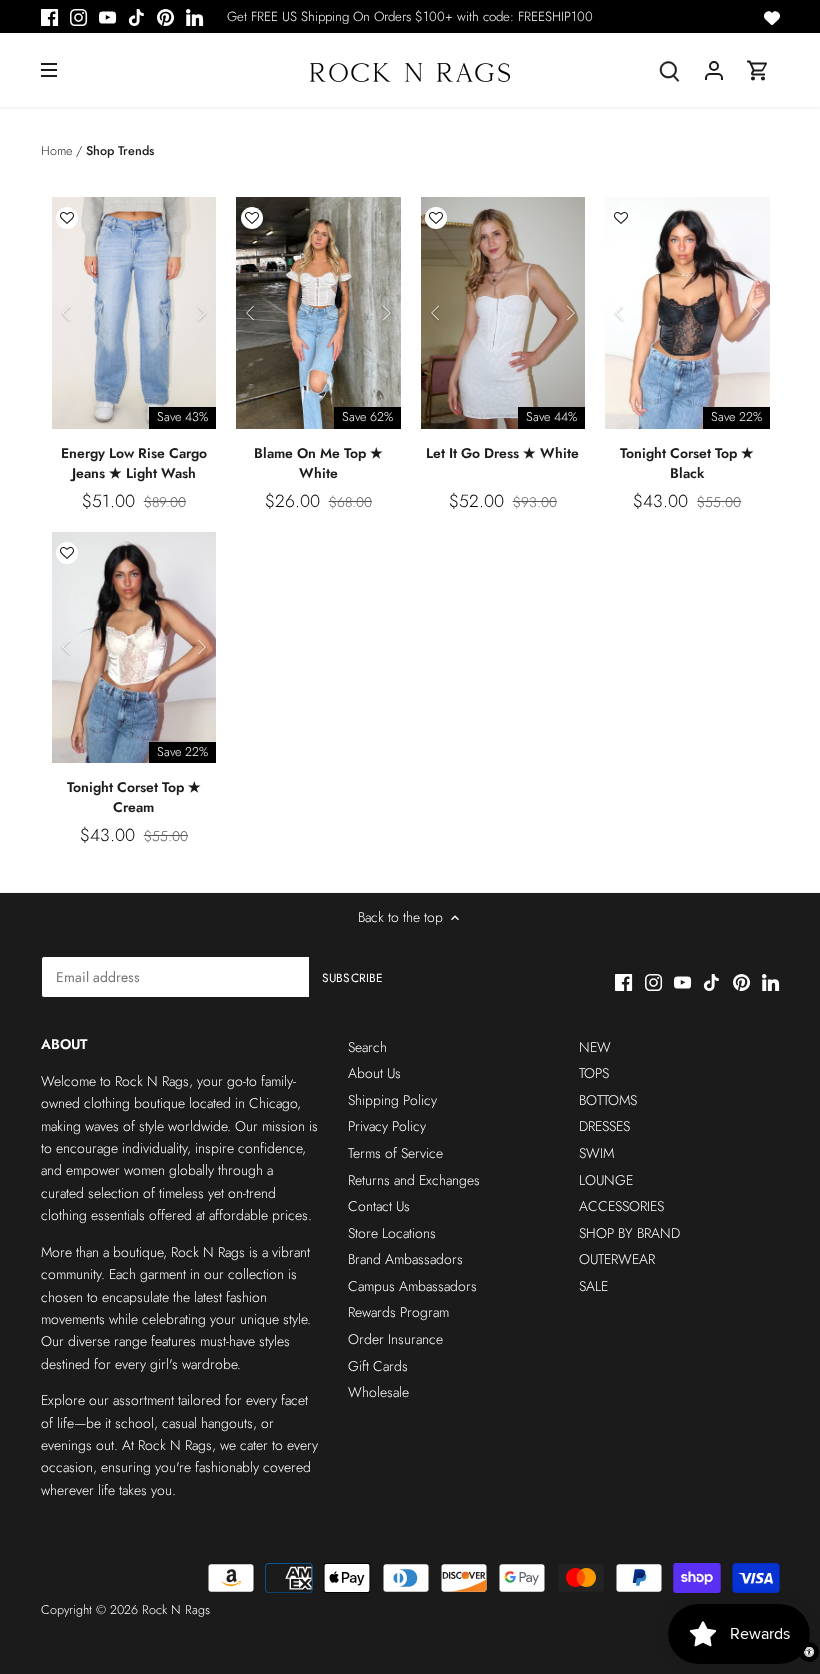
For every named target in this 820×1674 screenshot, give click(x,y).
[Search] (670, 70)
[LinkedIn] (194, 17)
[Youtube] (107, 17)
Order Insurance (395, 1339)
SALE (593, 1286)
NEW (595, 1047)
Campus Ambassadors (412, 1286)
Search (367, 1047)
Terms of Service (395, 1153)
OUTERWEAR (617, 1259)
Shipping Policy (392, 1100)
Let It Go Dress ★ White (502, 453)
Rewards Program (398, 1312)
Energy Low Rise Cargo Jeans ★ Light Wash (134, 463)
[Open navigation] (49, 70)
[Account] (714, 70)
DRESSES (604, 1126)
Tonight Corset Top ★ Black (687, 463)
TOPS (594, 1073)
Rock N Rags (176, 1610)
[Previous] (67, 313)
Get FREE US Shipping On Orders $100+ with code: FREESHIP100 (410, 16)
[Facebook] (49, 17)
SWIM (596, 1153)
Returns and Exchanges (414, 1180)
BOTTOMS (608, 1100)
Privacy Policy (387, 1126)
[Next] (201, 313)
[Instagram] (78, 17)
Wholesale (378, 1392)
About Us (374, 1073)
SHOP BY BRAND (629, 1233)
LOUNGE (606, 1180)
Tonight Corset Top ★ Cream (134, 797)
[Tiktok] (136, 17)
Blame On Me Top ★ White (318, 463)
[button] (67, 218)
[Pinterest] (165, 17)
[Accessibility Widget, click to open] (809, 1652)
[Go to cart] (758, 70)
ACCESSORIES (621, 1206)
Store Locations (392, 1233)
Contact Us (379, 1206)
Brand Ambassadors (405, 1259)
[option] (134, 312)
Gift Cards (378, 1366)
